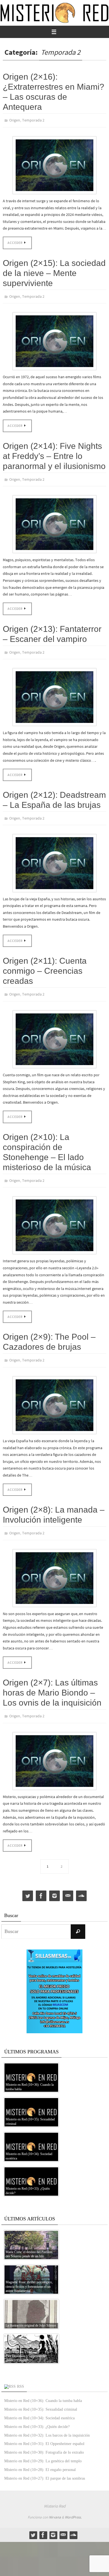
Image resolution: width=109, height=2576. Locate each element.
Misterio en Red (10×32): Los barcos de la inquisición (47, 2423)
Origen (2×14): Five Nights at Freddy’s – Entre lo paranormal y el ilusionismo (54, 453)
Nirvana (55, 2505)
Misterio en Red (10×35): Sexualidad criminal (41, 2397)
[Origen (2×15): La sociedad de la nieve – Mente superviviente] (54, 339)
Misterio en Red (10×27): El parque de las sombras (45, 2466)
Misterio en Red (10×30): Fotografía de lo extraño (44, 2440)
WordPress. (73, 2505)
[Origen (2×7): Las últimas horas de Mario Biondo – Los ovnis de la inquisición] (54, 1749)
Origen (15, 120)
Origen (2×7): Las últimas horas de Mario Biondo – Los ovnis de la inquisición (52, 1682)
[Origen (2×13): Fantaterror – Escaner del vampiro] (54, 692)
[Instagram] (54, 1884)
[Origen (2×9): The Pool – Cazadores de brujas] (54, 1395)
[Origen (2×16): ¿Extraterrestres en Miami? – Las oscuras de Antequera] (54, 164)
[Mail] (68, 1884)
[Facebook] (41, 1884)
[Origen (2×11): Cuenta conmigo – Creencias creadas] (54, 1032)
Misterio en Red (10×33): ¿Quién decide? (37, 2415)
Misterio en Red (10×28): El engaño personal (40, 2458)
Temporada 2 (33, 120)
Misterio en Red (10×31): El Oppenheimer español (44, 2432)
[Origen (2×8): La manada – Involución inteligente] (54, 1567)
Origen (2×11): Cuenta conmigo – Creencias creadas (45, 965)
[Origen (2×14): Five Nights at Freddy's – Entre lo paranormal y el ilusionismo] (54, 521)
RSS (21, 2374)
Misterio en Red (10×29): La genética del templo (43, 2449)
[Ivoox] (81, 1884)
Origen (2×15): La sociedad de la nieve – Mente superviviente (54, 272)
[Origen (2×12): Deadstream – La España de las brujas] (54, 857)
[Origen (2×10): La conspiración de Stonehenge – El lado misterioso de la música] (54, 1217)
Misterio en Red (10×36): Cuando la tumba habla (43, 2389)
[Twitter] (28, 1884)
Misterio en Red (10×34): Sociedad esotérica (39, 2406)
